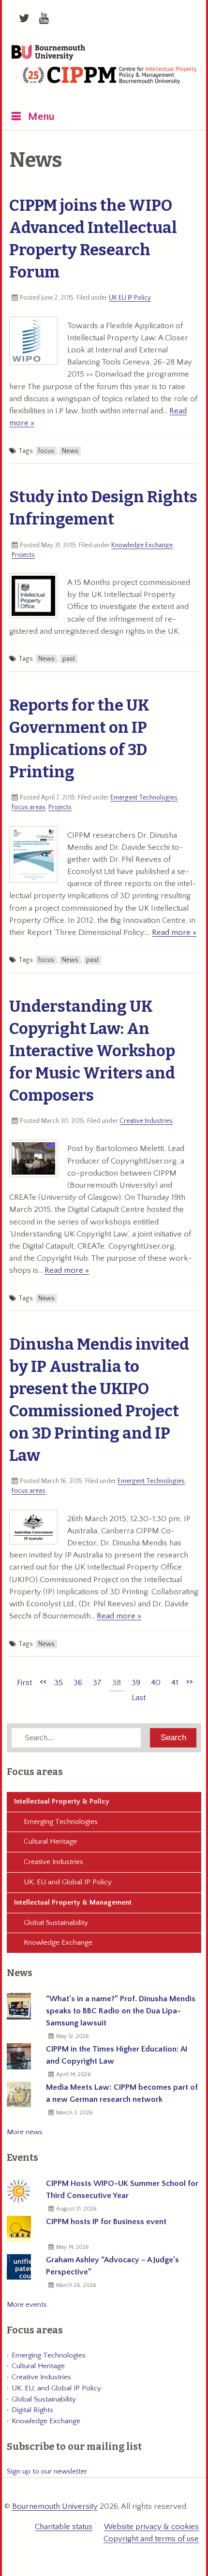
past (69, 659)
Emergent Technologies (144, 798)
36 (78, 1683)
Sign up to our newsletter (47, 2471)
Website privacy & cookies (151, 2527)
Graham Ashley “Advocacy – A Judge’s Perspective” (112, 2266)
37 (97, 1683)
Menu (41, 117)
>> (190, 1681)
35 (59, 1683)
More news (25, 2132)
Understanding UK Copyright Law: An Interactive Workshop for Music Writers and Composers (92, 1051)
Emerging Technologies (61, 1822)
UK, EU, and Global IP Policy (56, 2388)
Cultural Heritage (50, 1841)
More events (27, 2305)
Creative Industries (146, 1121)
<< (43, 1681)
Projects (23, 555)
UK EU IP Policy (130, 298)
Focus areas (29, 807)
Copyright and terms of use (151, 2539)
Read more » (174, 932)
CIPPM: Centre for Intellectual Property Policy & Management (109, 81)
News (70, 451)
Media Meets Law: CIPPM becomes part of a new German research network (122, 2093)
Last (139, 1698)
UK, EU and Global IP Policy (68, 1882)
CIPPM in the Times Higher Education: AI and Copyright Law (117, 2055)
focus (46, 451)
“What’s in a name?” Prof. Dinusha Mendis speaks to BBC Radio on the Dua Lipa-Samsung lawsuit (121, 2011)
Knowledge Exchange (142, 545)
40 (156, 1683)
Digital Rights (32, 2410)
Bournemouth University (48, 53)
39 (136, 1683)
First (24, 1683)
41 (175, 1683)
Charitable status (64, 2527)
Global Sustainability (56, 1923)
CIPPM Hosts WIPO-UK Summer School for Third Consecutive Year (122, 2190)
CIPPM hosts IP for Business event (106, 2222)
